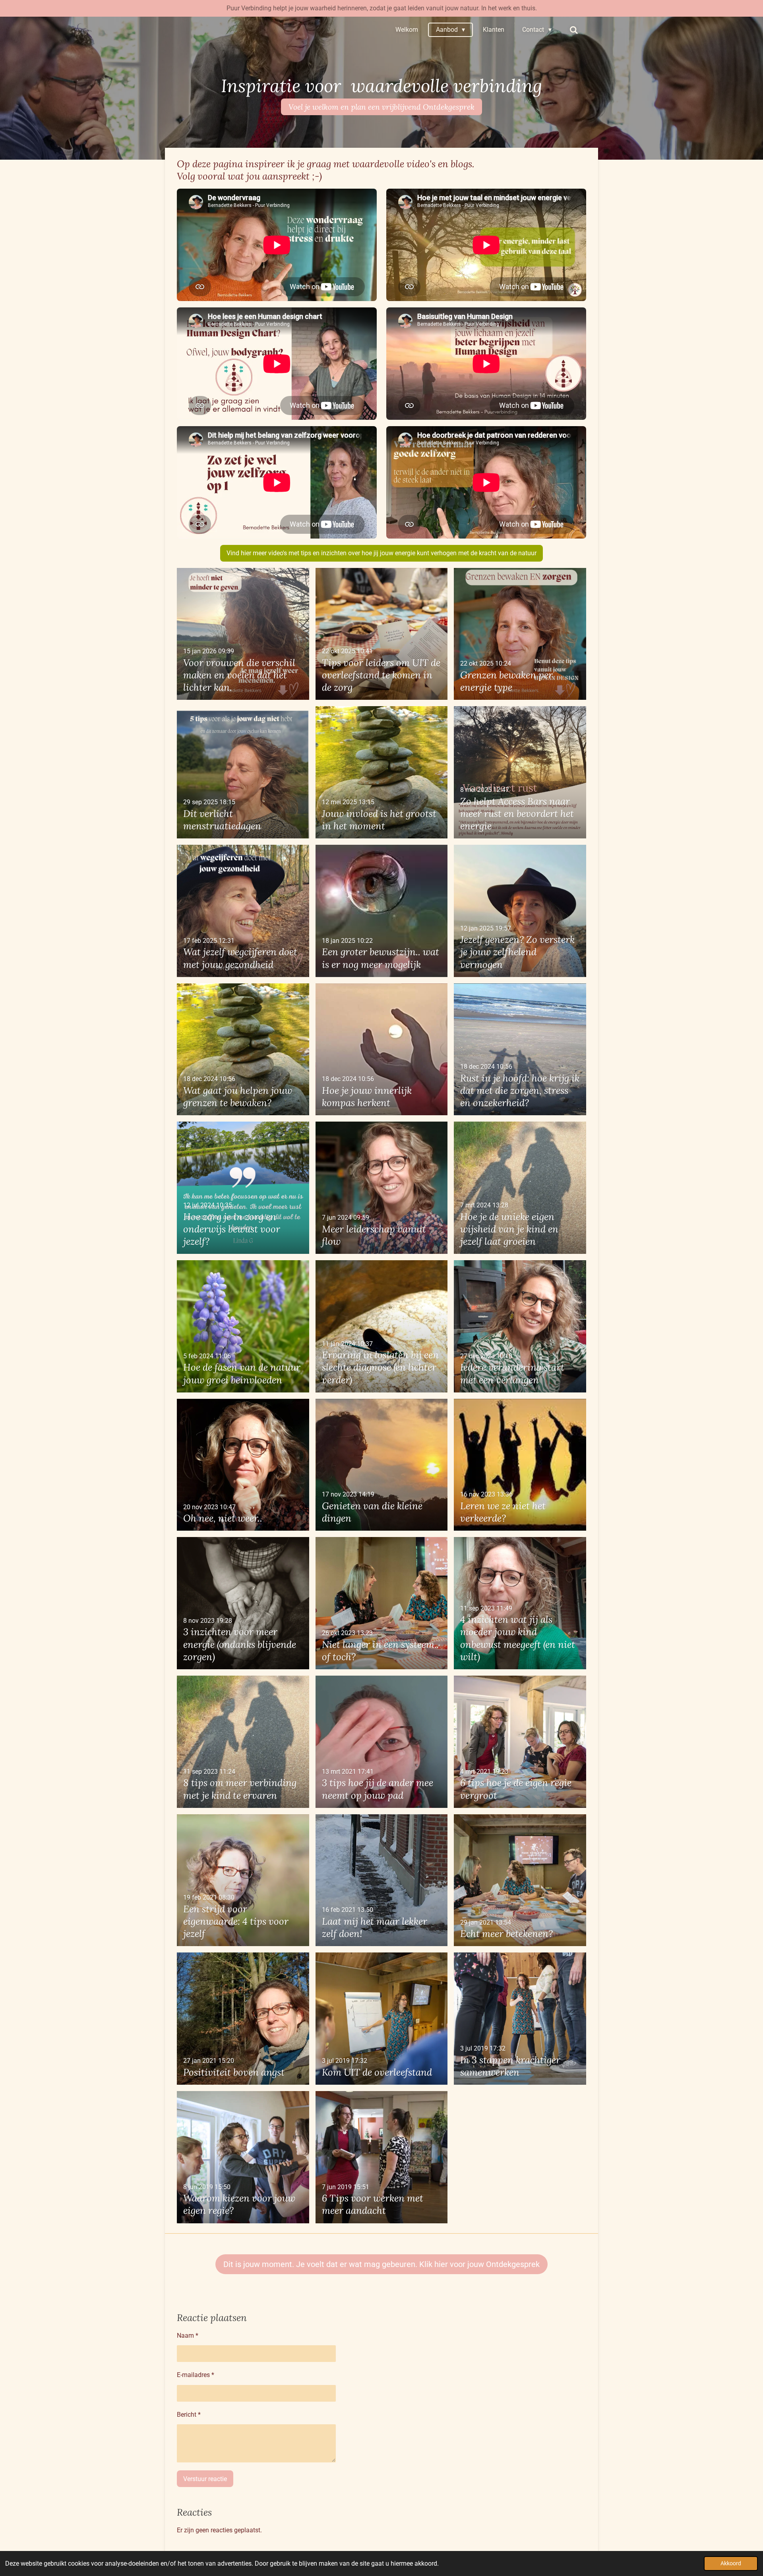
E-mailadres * (196, 2375)
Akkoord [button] (731, 2563)
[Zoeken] (574, 30)
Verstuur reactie (205, 2479)
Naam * (188, 2336)
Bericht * (189, 2415)
